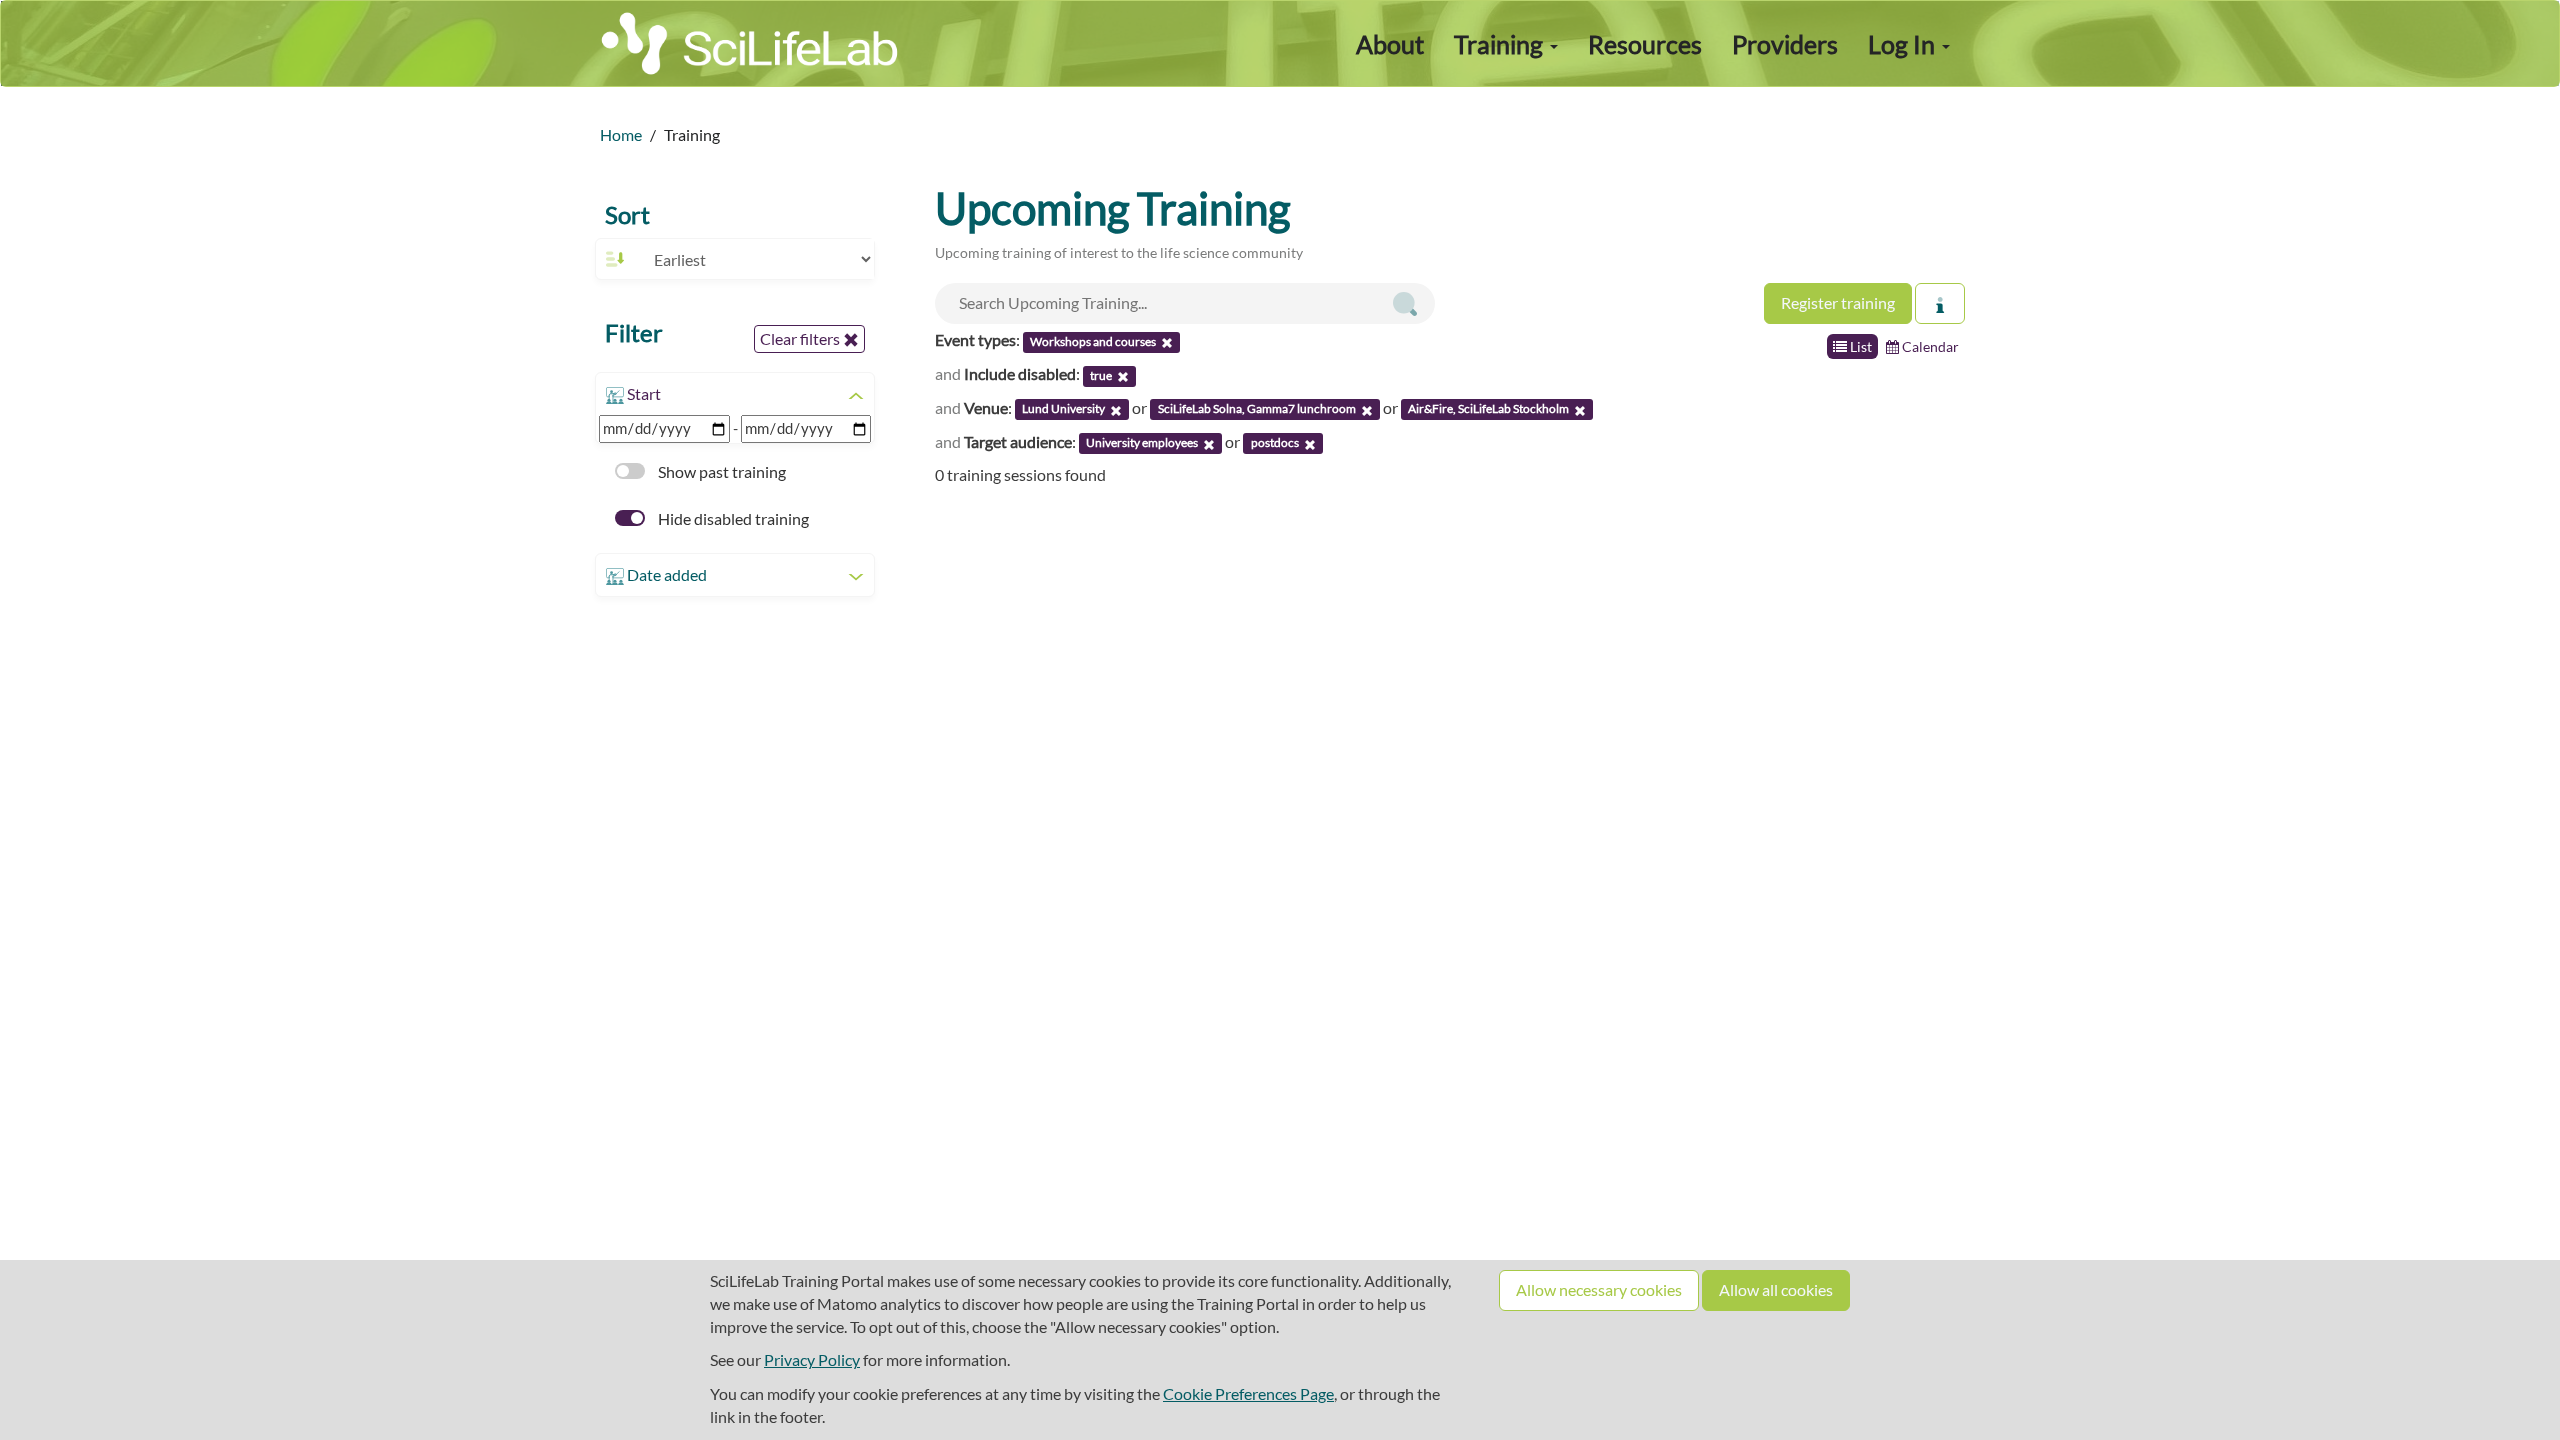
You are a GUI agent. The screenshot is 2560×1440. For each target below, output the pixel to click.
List (1859, 346)
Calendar (1929, 346)
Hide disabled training (732, 518)
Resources (1645, 44)
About (1390, 44)
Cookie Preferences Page (1248, 1393)
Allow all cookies (1776, 1289)
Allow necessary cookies (1599, 1289)
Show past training (720, 471)
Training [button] (1501, 44)
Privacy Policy (812, 1359)
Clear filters (801, 338)
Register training (1838, 302)
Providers (1785, 44)
